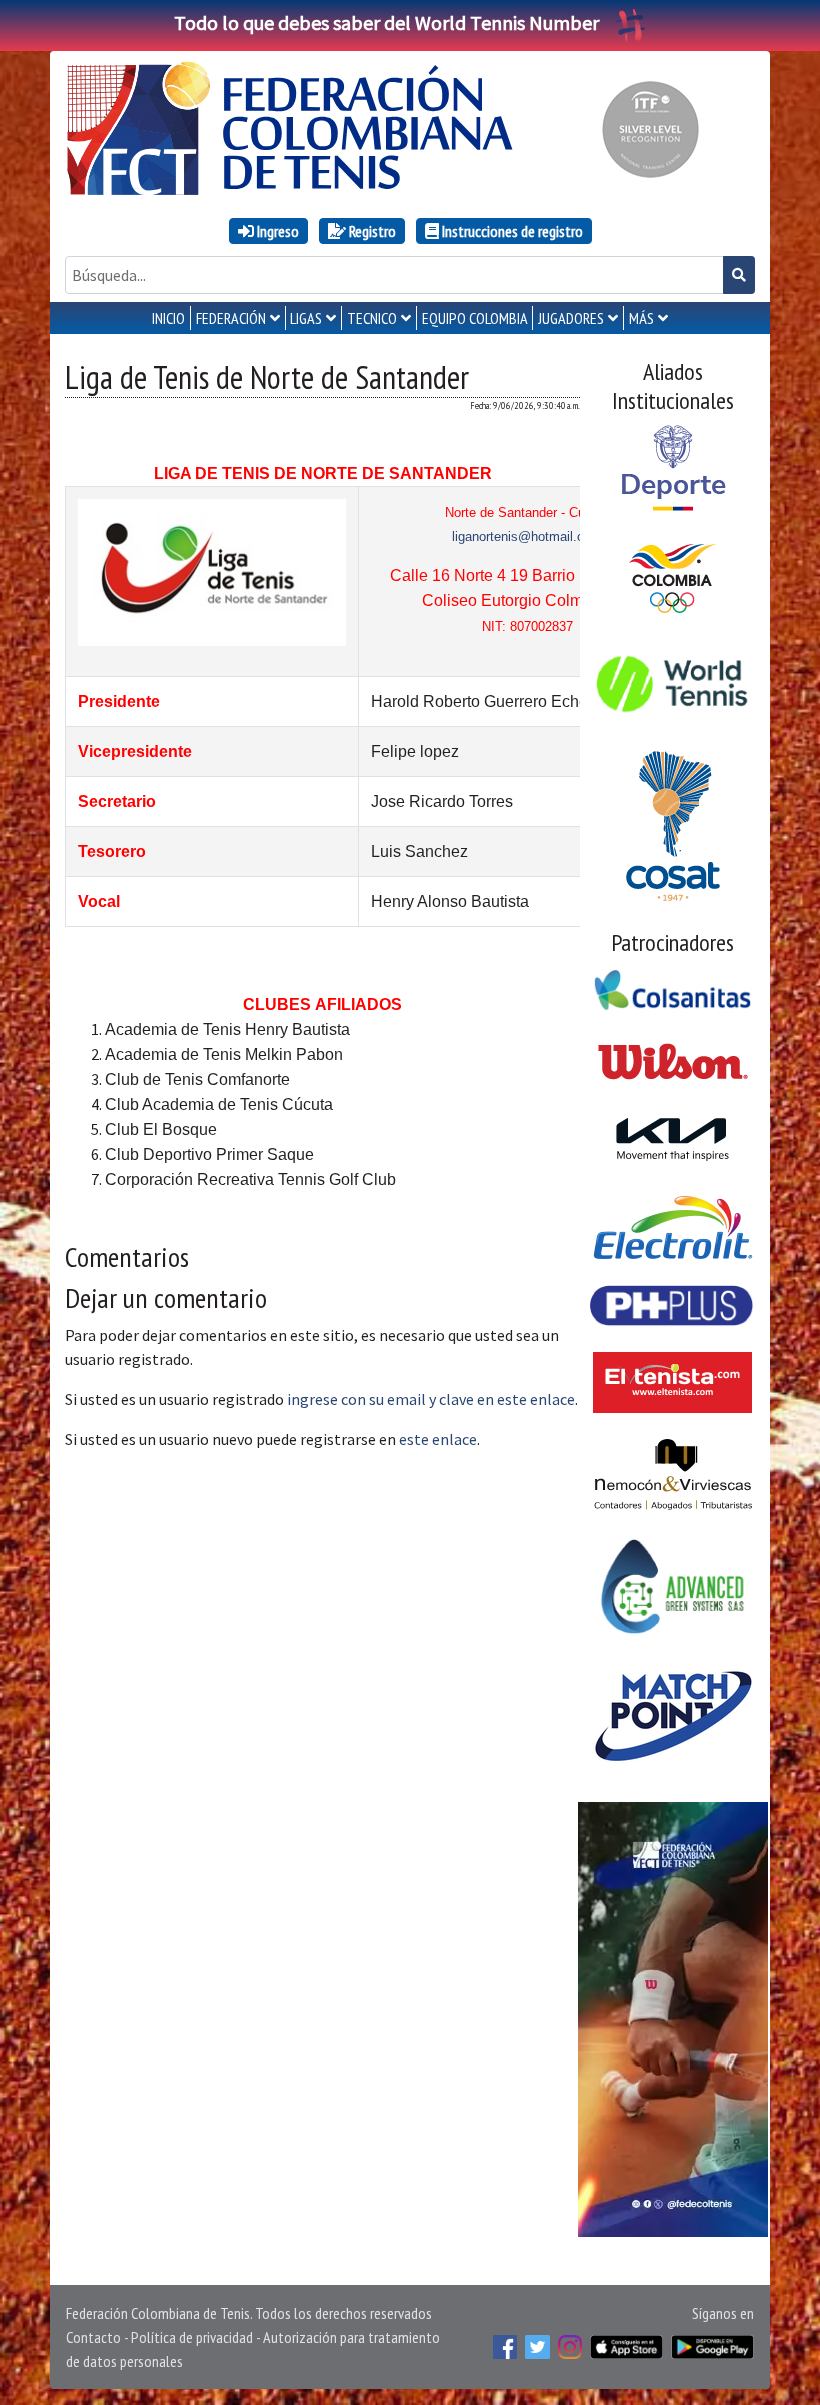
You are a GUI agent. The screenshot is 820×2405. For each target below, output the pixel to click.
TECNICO (372, 318)
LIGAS (306, 318)
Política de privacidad (192, 2337)
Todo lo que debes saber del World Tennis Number (386, 22)
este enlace (438, 1439)
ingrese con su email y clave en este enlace (431, 1399)
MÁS (641, 318)
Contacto (93, 2337)
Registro (371, 231)
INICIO (168, 318)
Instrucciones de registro (511, 231)
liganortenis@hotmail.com (527, 536)
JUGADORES (571, 318)
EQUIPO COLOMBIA (475, 318)
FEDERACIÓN (231, 318)
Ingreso (276, 231)
